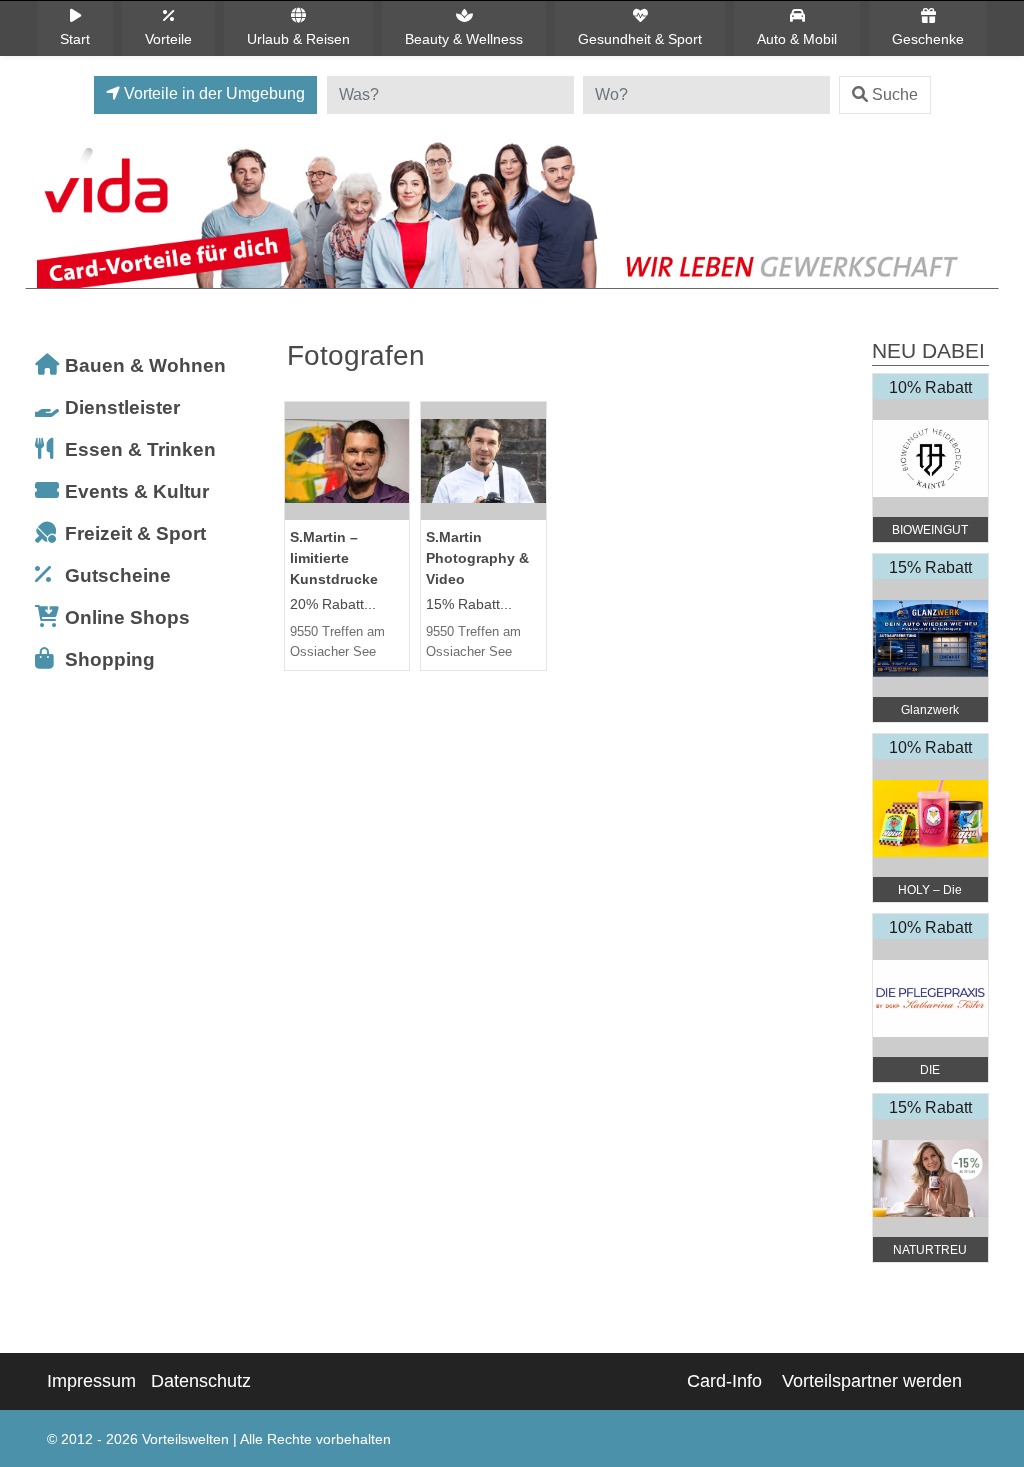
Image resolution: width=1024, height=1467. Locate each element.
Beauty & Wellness (464, 39)
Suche (895, 94)
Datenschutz (201, 1381)
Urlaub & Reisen (298, 39)
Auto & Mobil (797, 39)
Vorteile (168, 39)
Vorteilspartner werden (872, 1381)
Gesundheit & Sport (640, 39)
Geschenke (928, 39)
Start (75, 39)
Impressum (91, 1381)
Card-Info (724, 1381)
